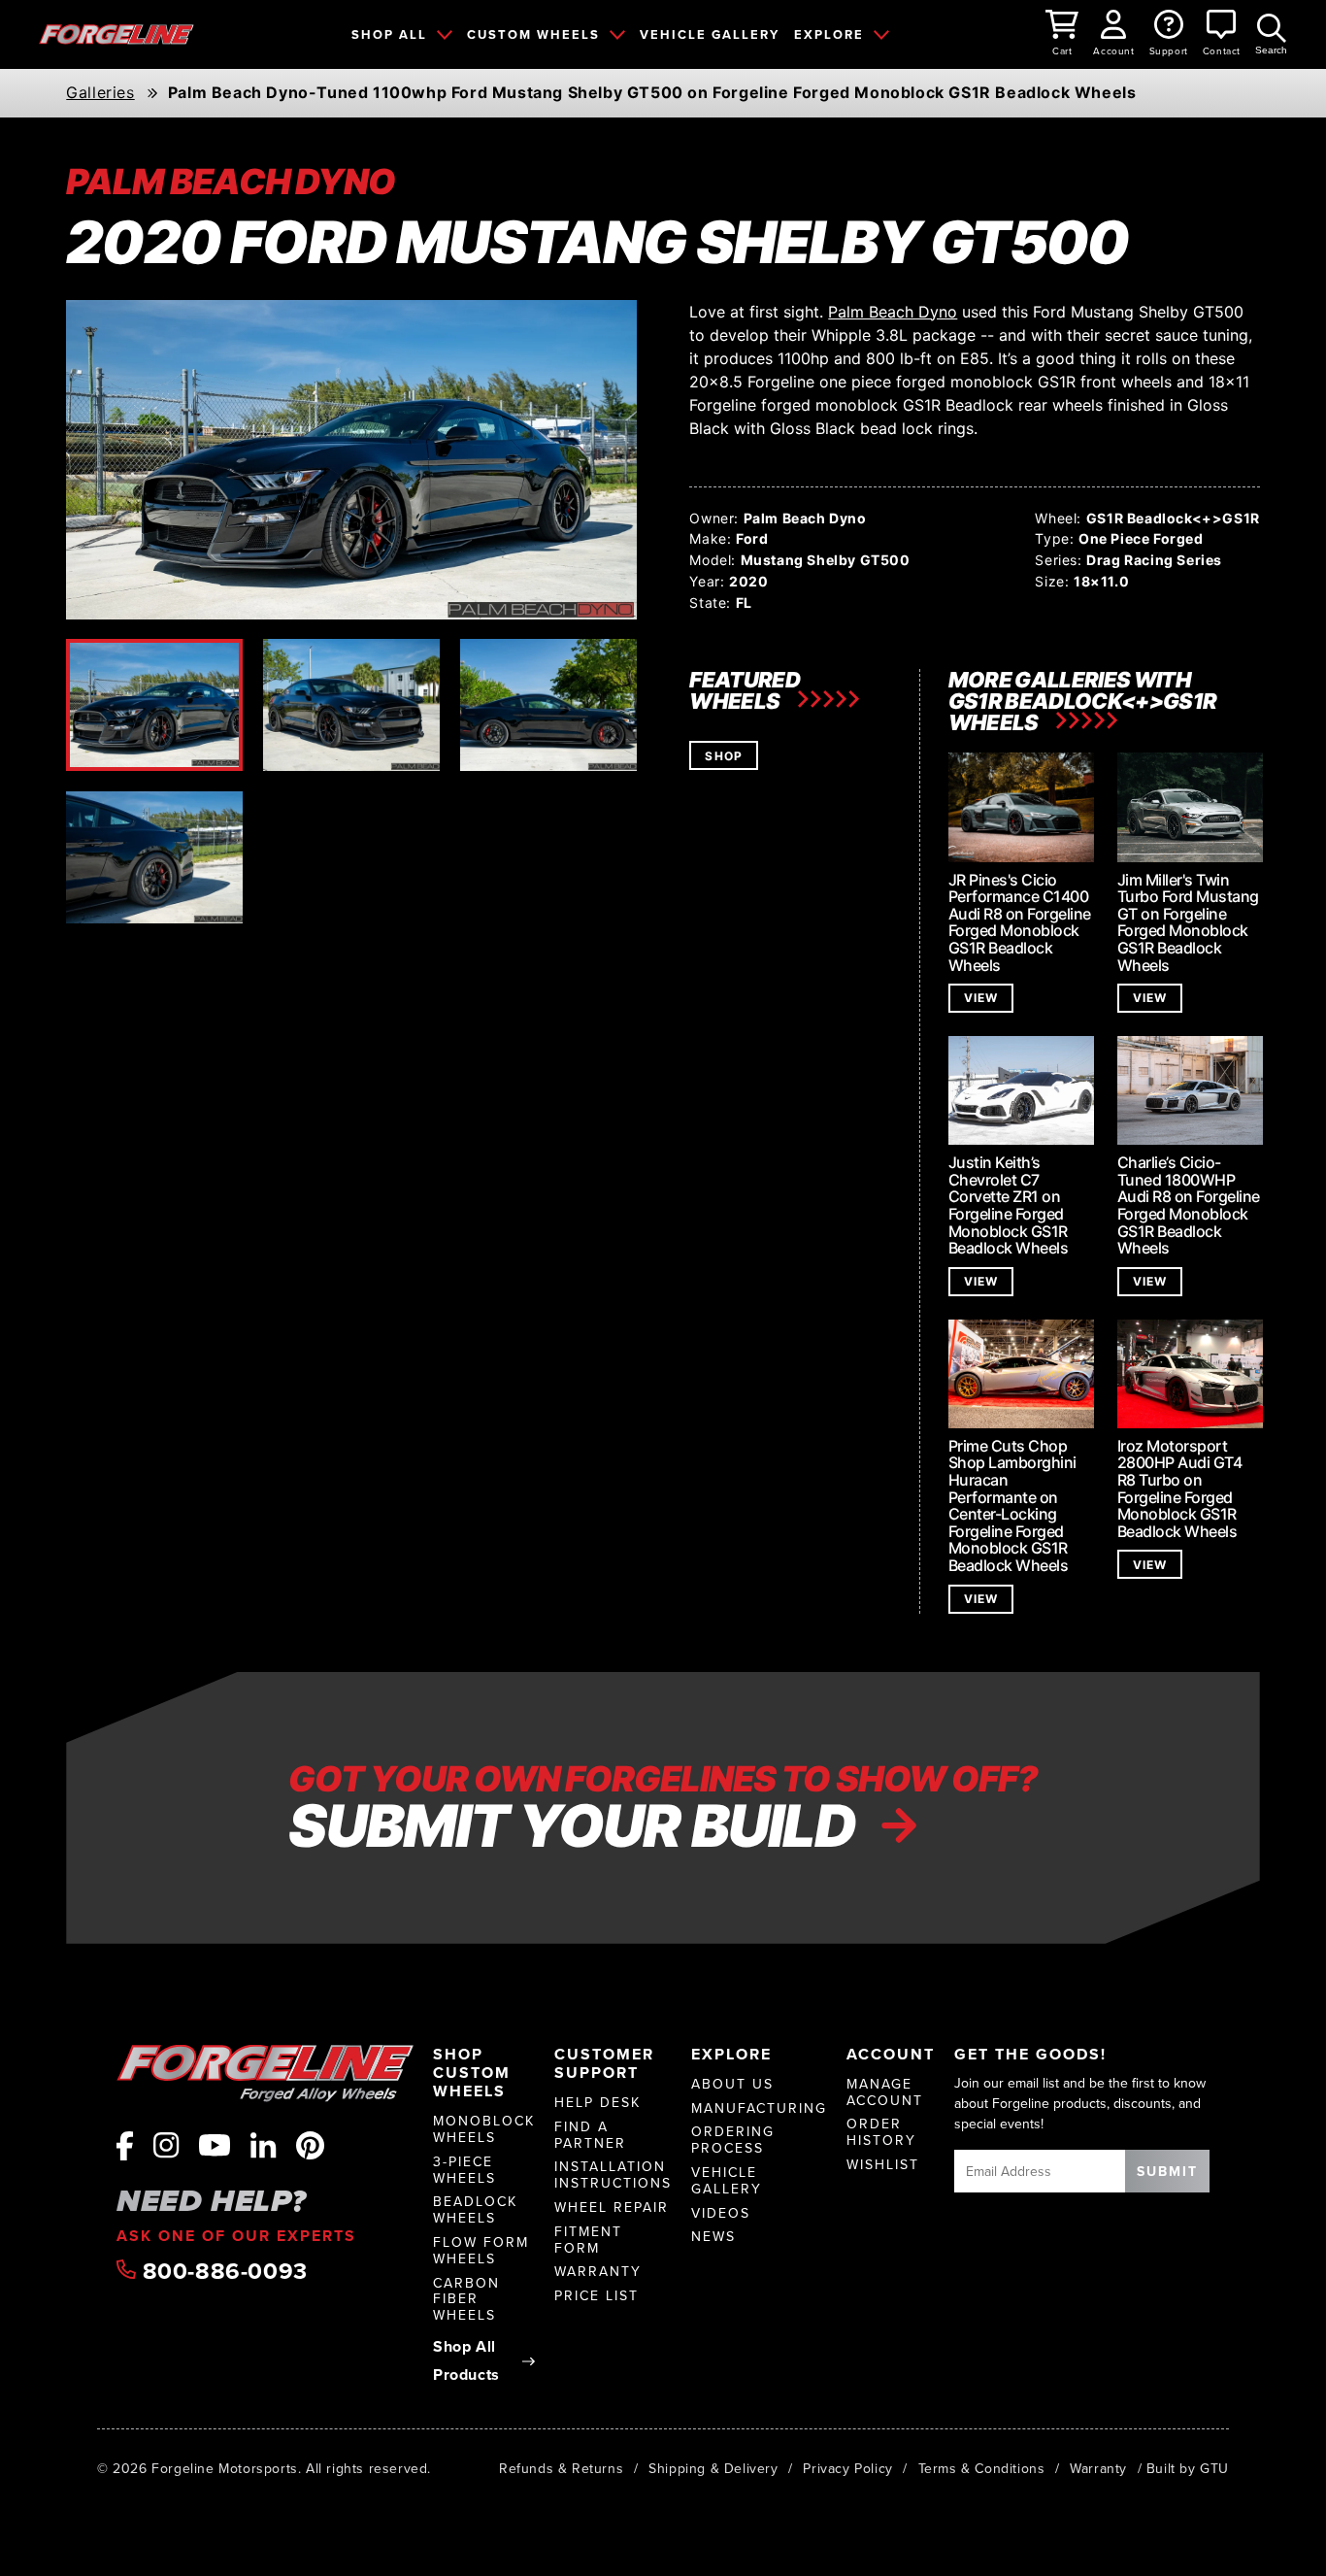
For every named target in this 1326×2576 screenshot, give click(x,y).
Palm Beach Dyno (893, 312)
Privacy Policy (847, 2468)
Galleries (100, 93)
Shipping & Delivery (713, 2468)
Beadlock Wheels (475, 2210)
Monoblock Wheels (484, 2129)
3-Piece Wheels (464, 2170)
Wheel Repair (612, 2208)
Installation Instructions (613, 2175)
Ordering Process (733, 2140)
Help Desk (597, 2103)
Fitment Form (588, 2240)
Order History (881, 2132)
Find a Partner (590, 2135)
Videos (721, 2213)
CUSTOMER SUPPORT (604, 2063)
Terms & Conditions (982, 2468)
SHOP (724, 756)
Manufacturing (759, 2108)
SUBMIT (1167, 2171)
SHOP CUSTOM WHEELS (472, 2073)
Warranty (598, 2272)
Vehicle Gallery (727, 2181)
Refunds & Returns (561, 2468)
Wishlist (883, 2165)
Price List (597, 2296)
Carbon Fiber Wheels (466, 2299)
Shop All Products (466, 2360)
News (713, 2237)
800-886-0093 (222, 2271)
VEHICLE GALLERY (710, 34)
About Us (732, 2084)
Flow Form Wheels (481, 2251)
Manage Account (885, 2092)
